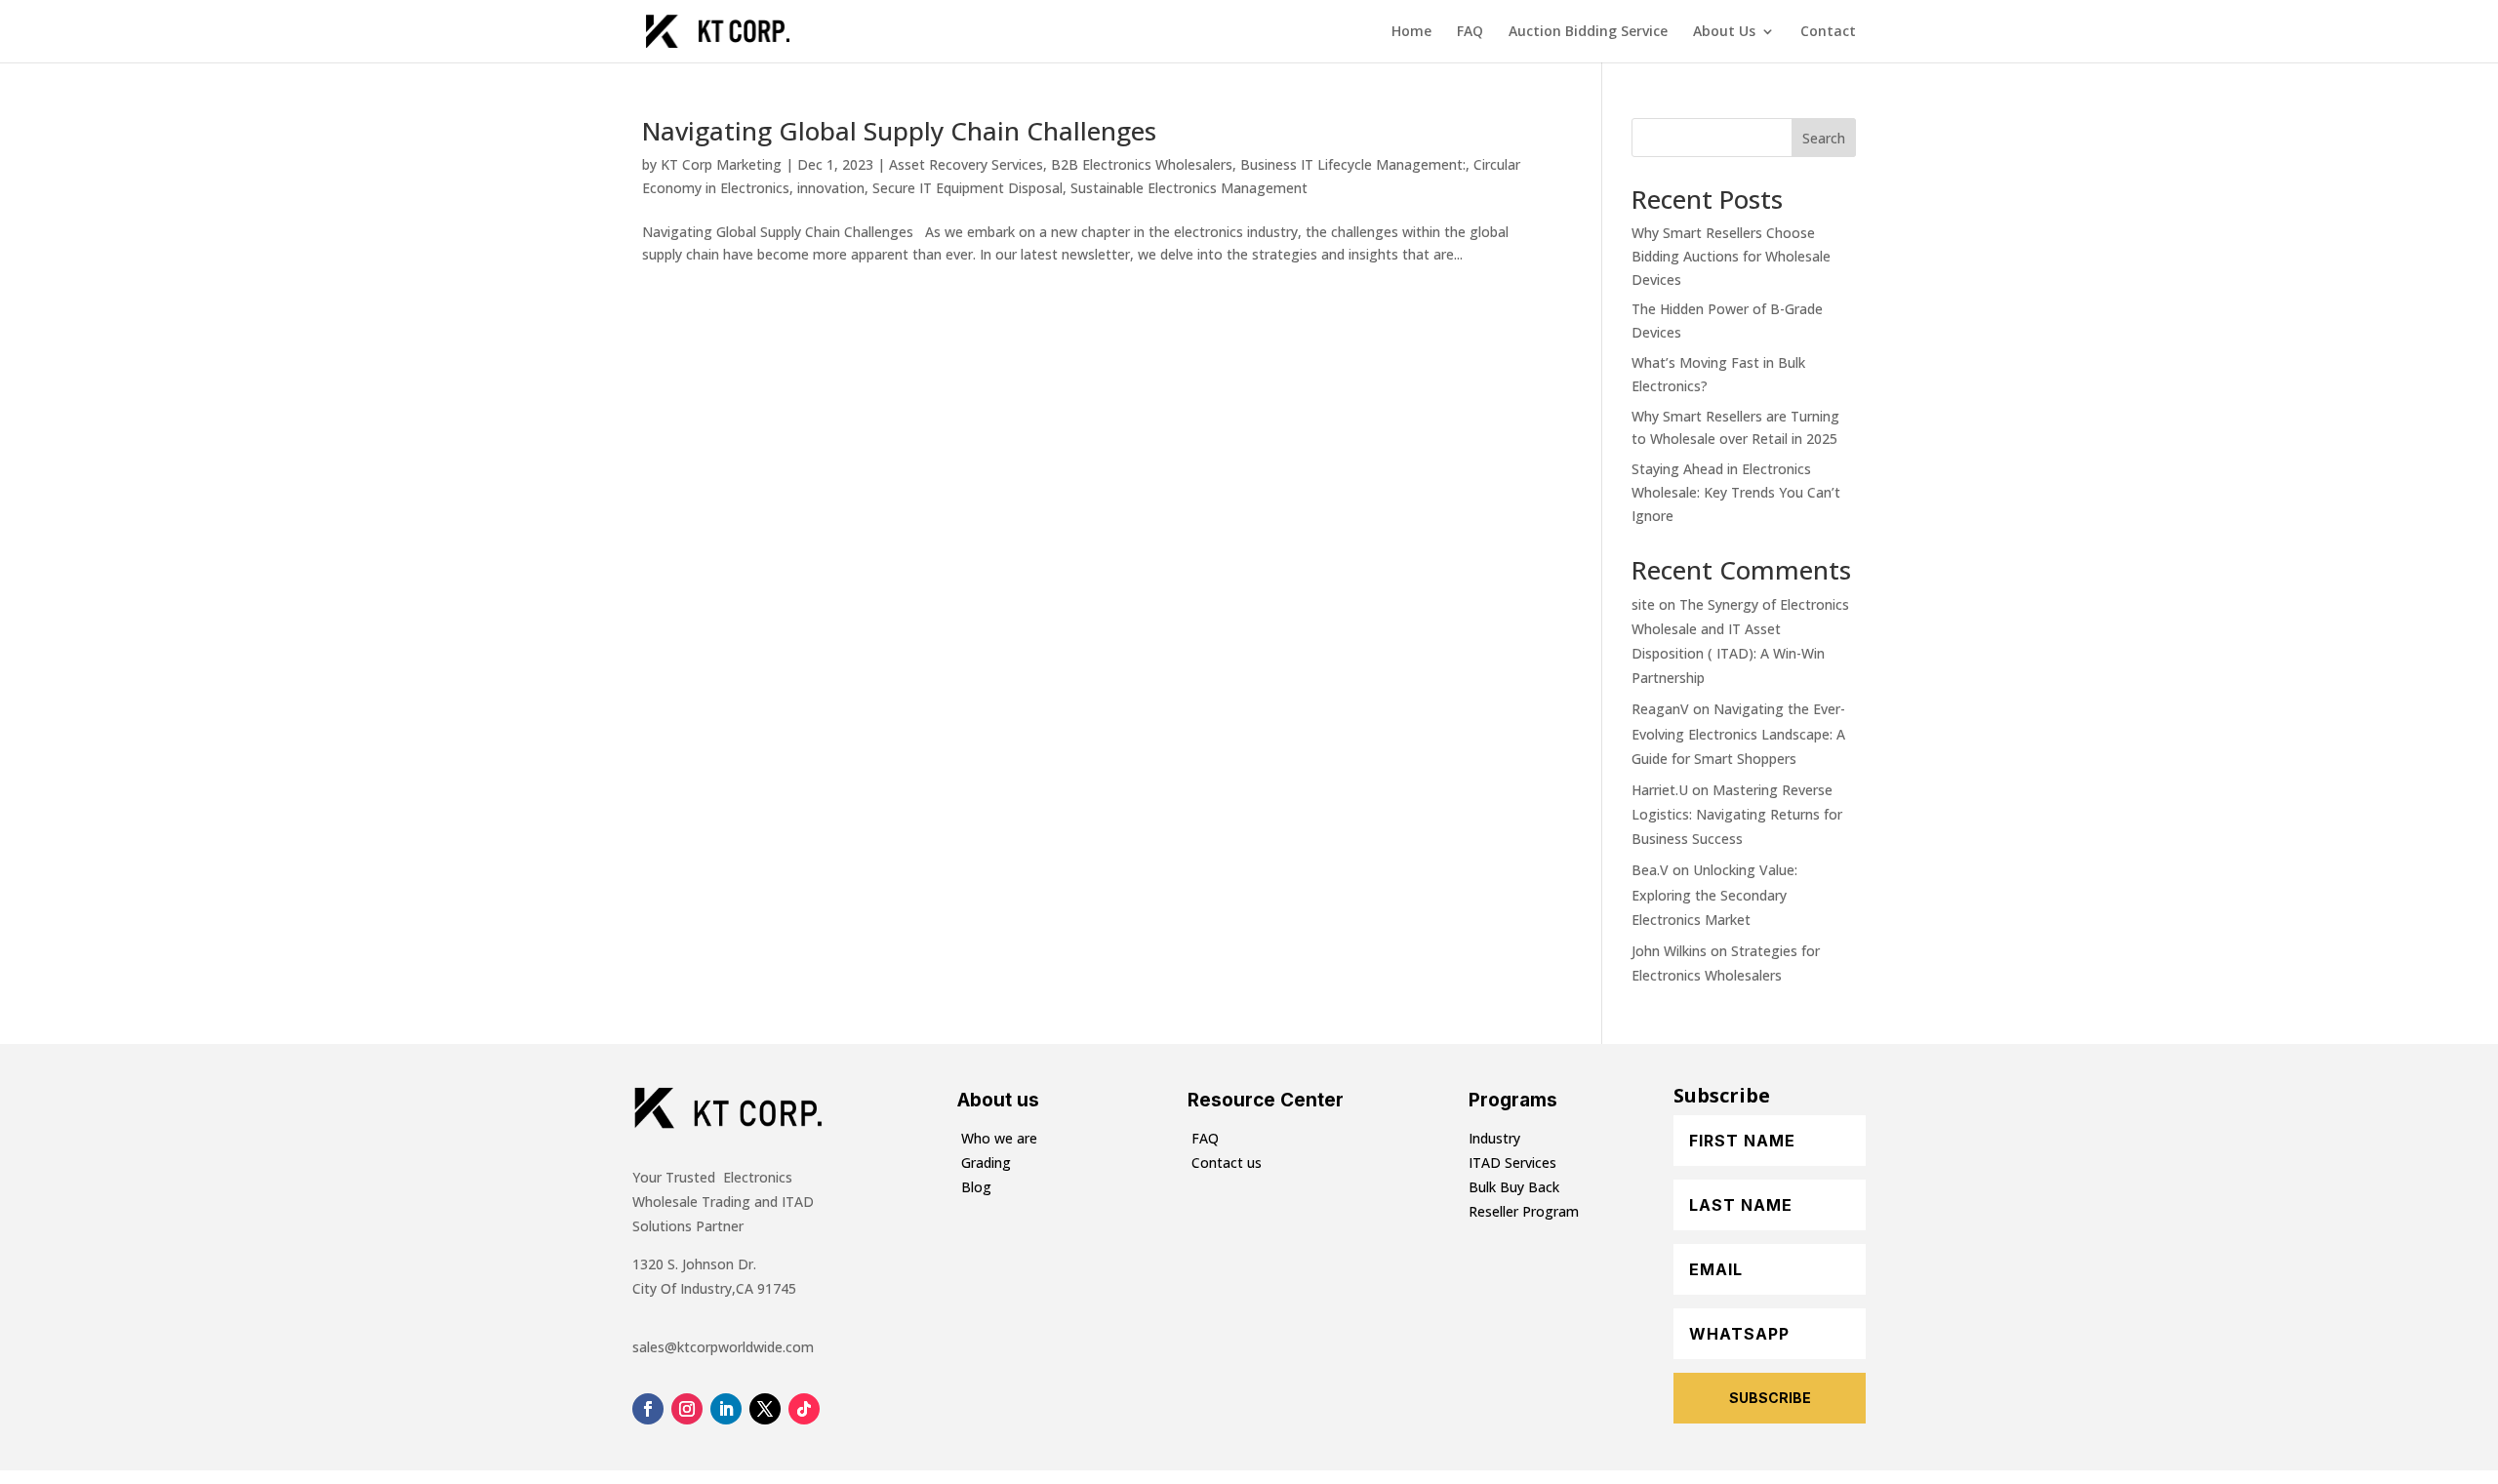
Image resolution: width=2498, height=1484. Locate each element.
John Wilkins (1669, 951)
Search (1824, 138)
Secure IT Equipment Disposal (967, 188)
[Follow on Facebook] (648, 1409)
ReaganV (1660, 709)
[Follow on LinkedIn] (726, 1409)
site (1643, 604)
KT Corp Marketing (721, 164)
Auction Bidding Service (1588, 32)
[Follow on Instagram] (687, 1409)
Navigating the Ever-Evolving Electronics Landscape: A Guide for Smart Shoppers (1738, 733)
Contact (1828, 32)
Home (1411, 32)
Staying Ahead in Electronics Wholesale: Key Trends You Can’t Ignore (1736, 492)
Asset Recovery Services (966, 164)
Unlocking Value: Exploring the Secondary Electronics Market (1714, 894)
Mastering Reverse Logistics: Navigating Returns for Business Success (1737, 814)
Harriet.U (1660, 790)
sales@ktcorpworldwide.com (723, 1347)
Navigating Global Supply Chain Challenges (899, 131)
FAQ (1470, 32)
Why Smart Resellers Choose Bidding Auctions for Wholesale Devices (1731, 256)
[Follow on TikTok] (804, 1409)
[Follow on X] (765, 1409)
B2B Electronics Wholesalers (1142, 164)
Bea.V (1650, 870)
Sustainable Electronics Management (1189, 188)
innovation (831, 188)
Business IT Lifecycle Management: (1353, 164)
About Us (1724, 32)
